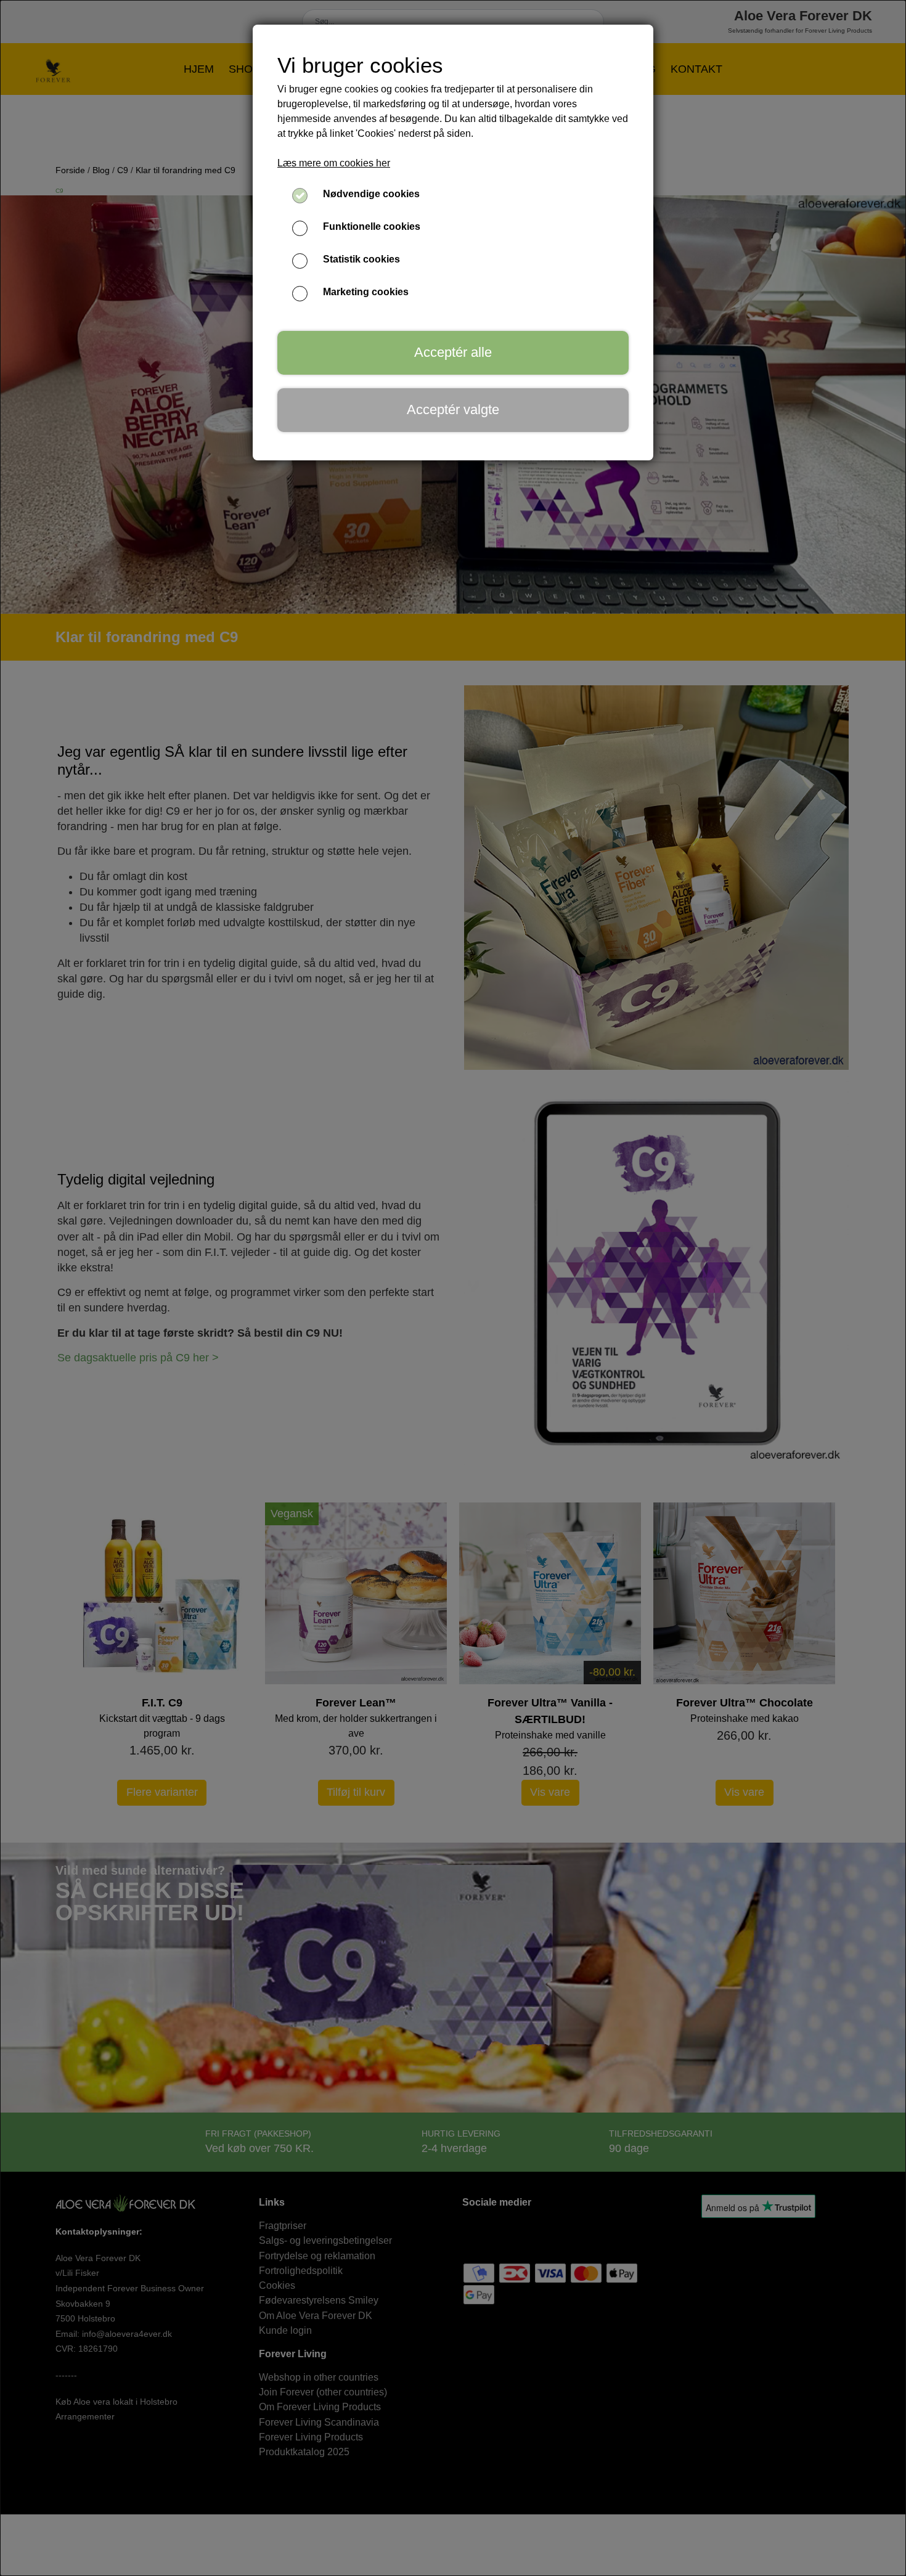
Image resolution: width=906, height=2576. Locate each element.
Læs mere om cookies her (334, 163)
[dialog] (453, 1288)
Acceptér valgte (453, 410)
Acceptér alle (453, 352)
